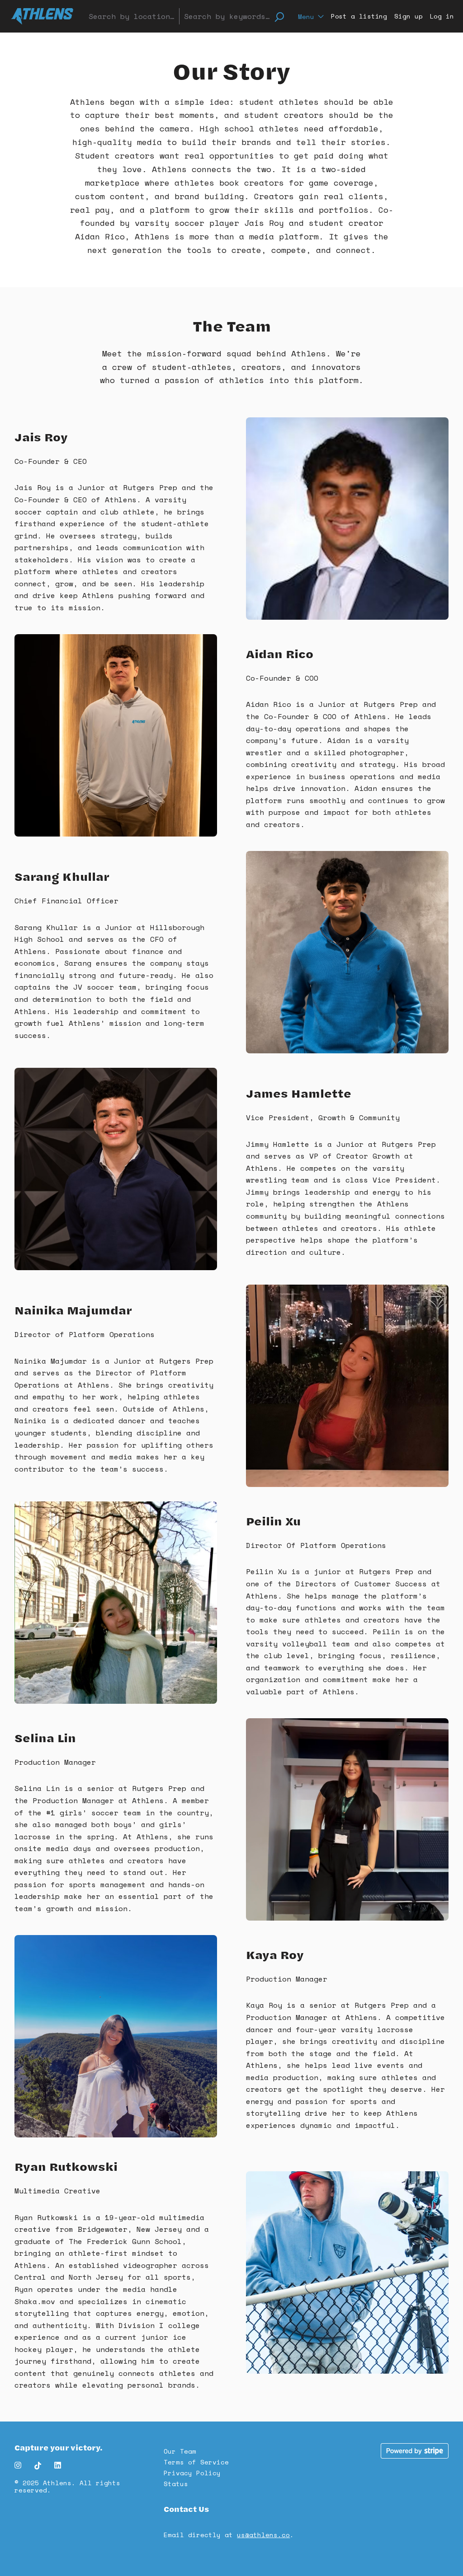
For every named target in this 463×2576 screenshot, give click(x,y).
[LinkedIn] (56, 2466)
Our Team (180, 2451)
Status (176, 2484)
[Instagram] (22, 2466)
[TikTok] (39, 2466)
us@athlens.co (263, 2535)
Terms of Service (196, 2462)
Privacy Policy (192, 2473)
